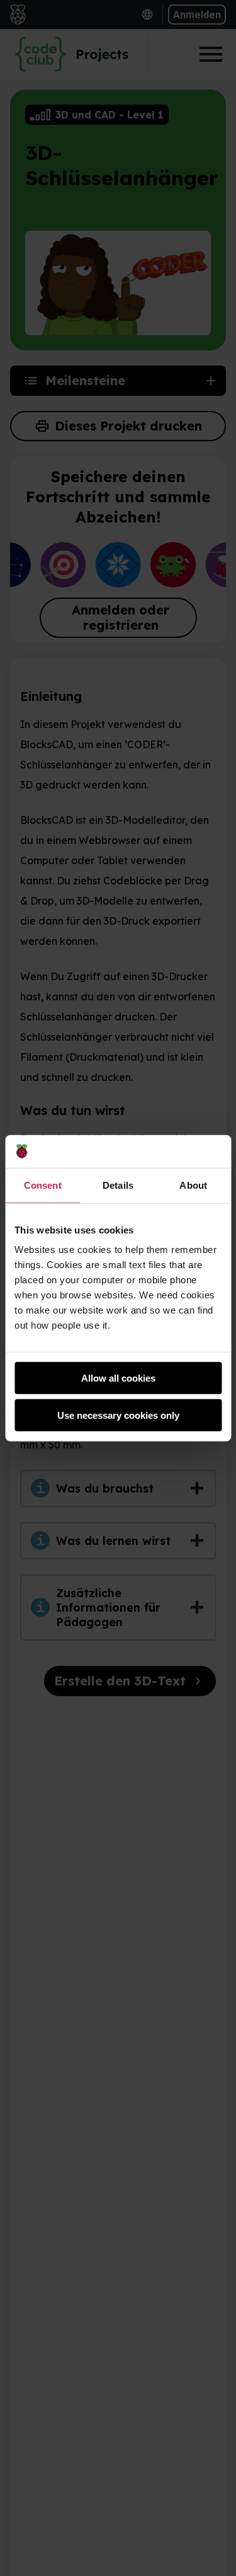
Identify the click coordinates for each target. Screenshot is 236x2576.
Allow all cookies (118, 1378)
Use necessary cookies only (118, 1415)
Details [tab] (118, 1185)
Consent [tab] (43, 1185)
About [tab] (193, 1185)
